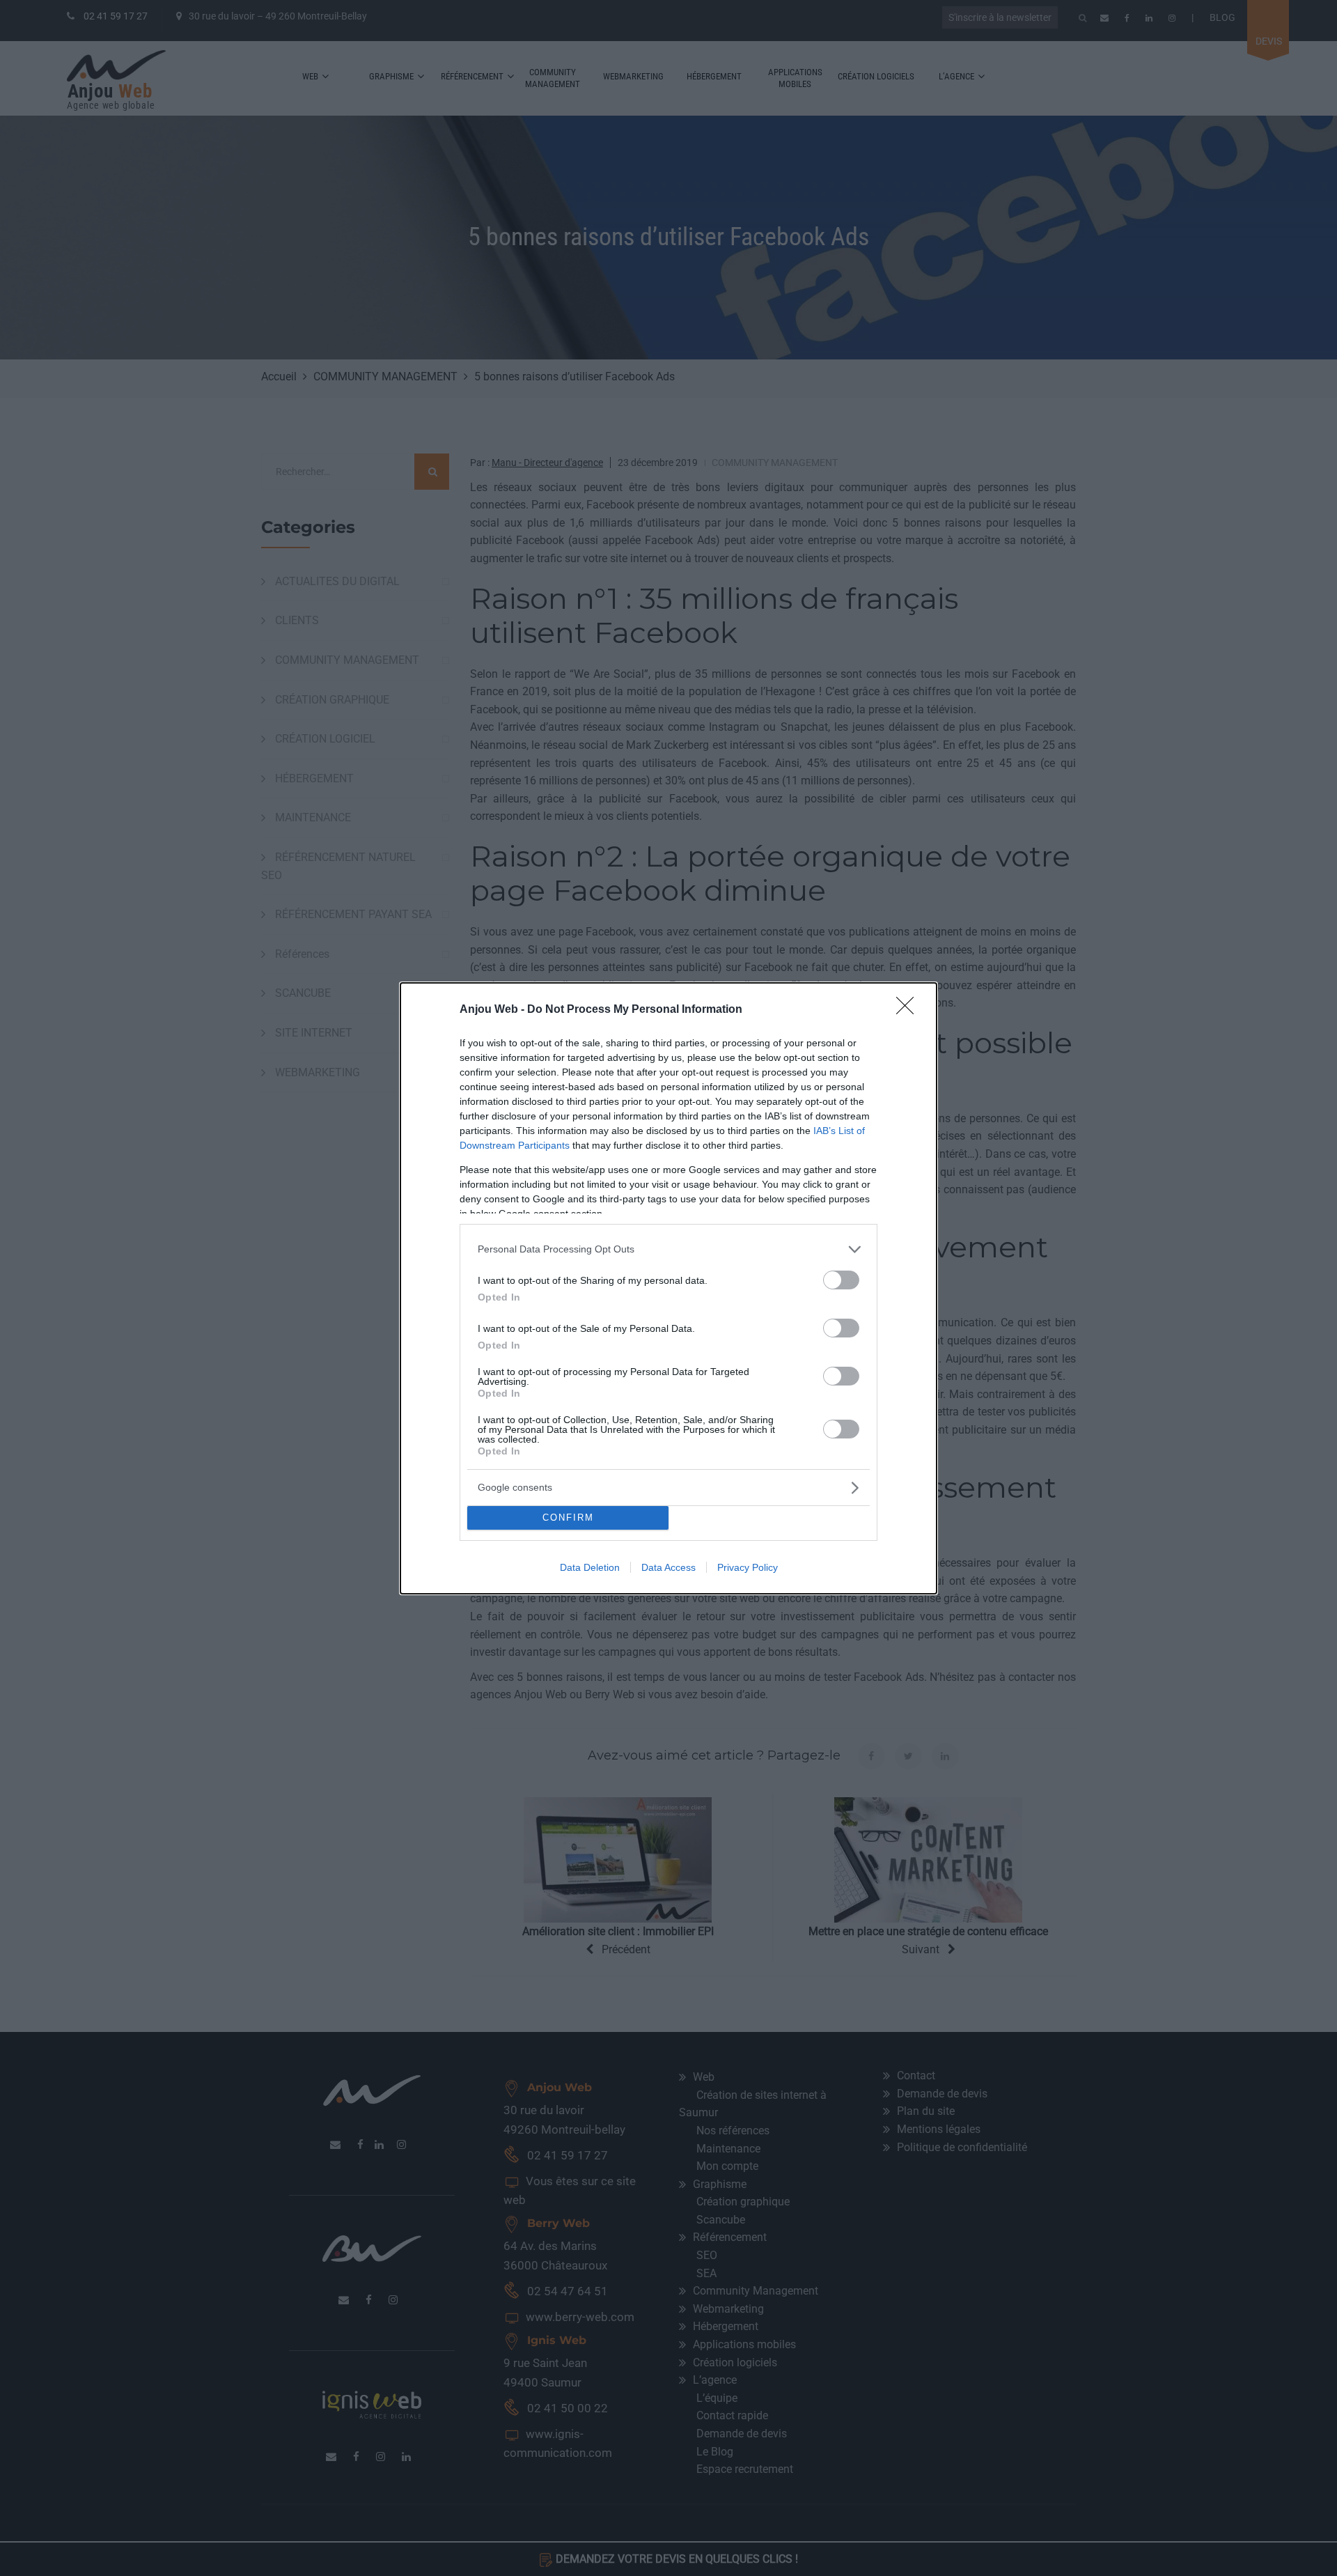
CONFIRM (568, 1518)
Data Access (668, 1567)
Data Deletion (590, 1567)
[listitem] (668, 1249)
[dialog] (668, 1288)
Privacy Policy (748, 1567)
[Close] (909, 1010)
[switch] (841, 1280)
